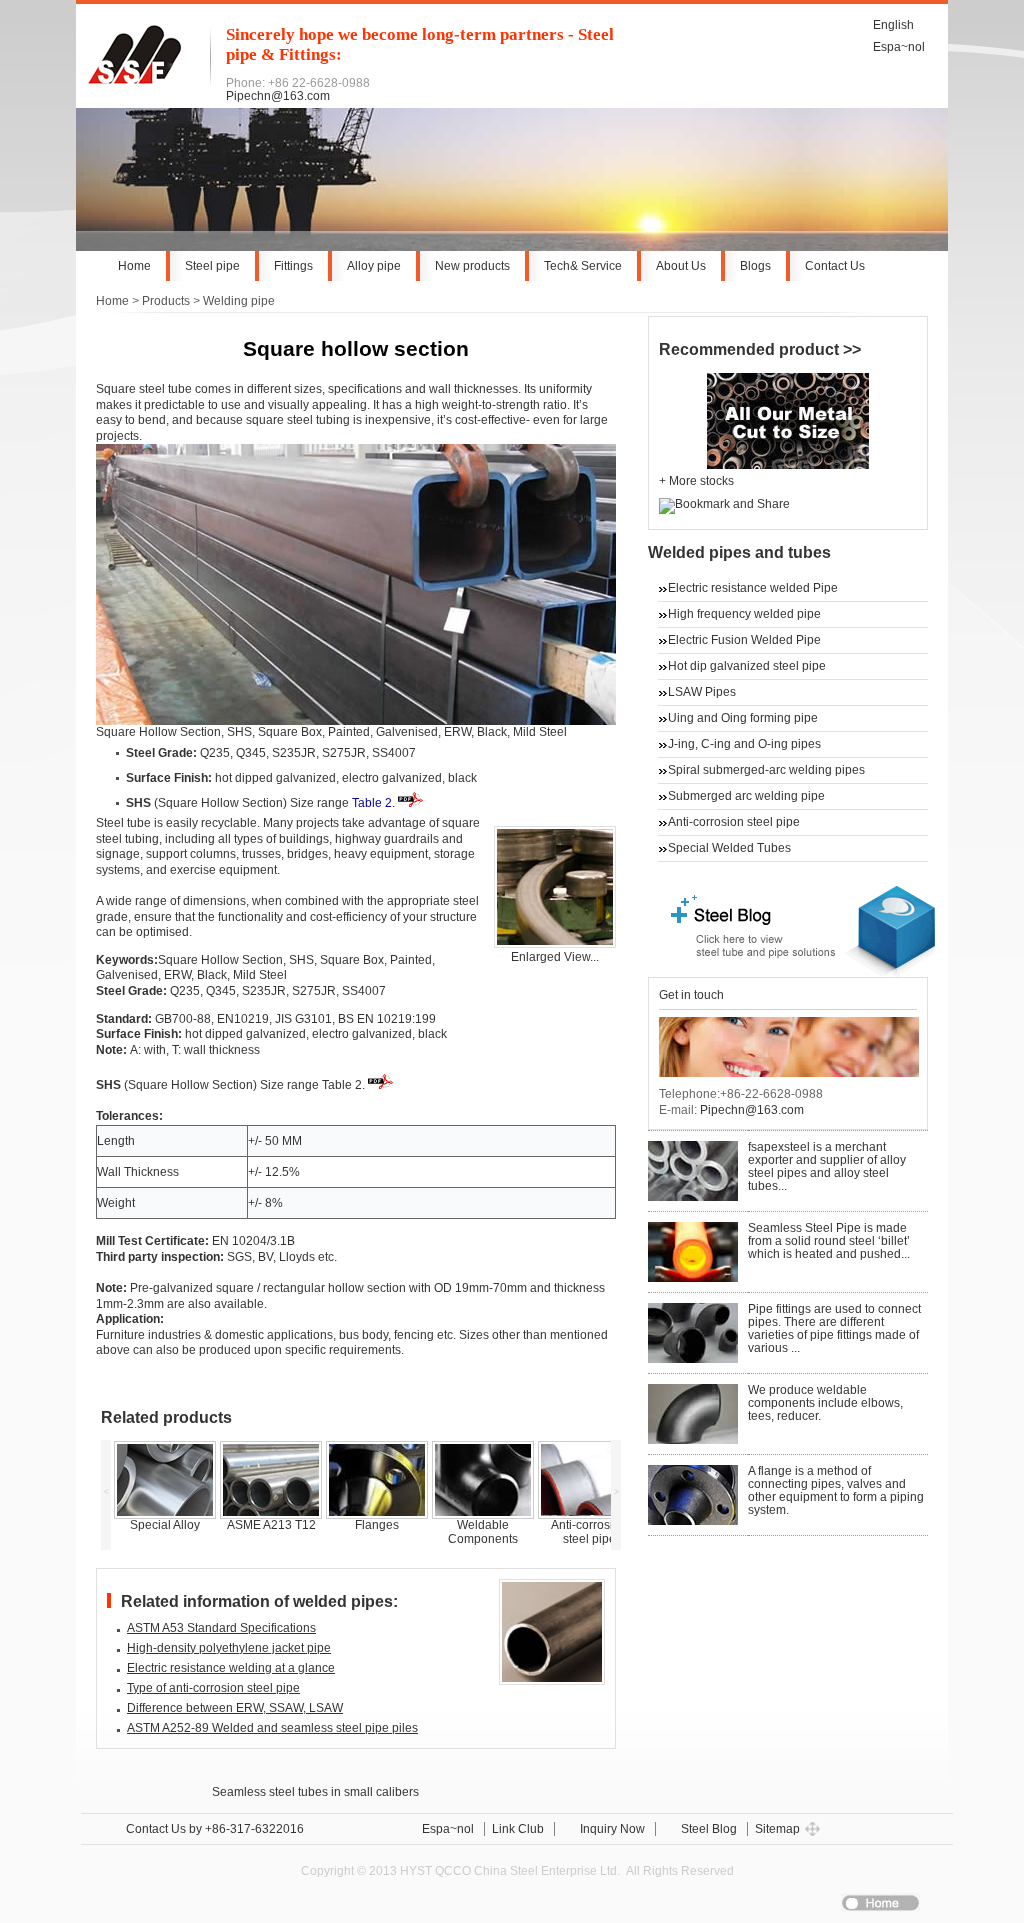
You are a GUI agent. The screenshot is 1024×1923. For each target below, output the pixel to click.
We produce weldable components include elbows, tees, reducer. (825, 1403)
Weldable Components (483, 1531)
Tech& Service (583, 266)
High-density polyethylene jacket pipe (229, 1648)
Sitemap (777, 1829)
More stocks (701, 481)
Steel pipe (212, 266)
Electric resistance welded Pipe (753, 588)
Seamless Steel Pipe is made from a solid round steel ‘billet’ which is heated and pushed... (829, 1241)
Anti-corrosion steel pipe (589, 1531)
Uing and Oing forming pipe (743, 718)
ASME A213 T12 (271, 1525)
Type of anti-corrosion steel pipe (213, 1688)
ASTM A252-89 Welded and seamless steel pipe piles (272, 1728)
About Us (681, 266)
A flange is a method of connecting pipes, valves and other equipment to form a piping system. (836, 1491)
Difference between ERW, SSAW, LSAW (235, 1708)
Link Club (518, 1829)
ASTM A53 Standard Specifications (221, 1628)
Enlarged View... (555, 957)
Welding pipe (239, 301)
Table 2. (373, 803)
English (893, 25)
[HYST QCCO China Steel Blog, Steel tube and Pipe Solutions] (802, 973)
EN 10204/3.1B (253, 1241)
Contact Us (835, 266)
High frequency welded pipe (744, 614)
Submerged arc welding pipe (746, 796)
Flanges (377, 1525)
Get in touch (691, 995)
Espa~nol (899, 47)
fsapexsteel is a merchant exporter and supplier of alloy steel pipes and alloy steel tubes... (827, 1167)
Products (166, 301)
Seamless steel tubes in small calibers (315, 1792)
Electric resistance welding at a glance (231, 1668)
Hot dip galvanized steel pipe (747, 666)
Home (134, 266)
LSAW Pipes (702, 692)
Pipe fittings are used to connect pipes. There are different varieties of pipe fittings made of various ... (834, 1329)
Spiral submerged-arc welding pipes (766, 770)
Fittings (293, 266)
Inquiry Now (612, 1829)
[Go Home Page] (146, 80)
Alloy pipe (374, 266)
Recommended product (751, 349)
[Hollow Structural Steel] (555, 944)
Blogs (755, 266)
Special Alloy (165, 1525)
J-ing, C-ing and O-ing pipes (744, 744)
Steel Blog (709, 1829)
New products (472, 266)
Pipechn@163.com (278, 96)
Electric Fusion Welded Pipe (744, 640)
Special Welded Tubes (729, 848)
